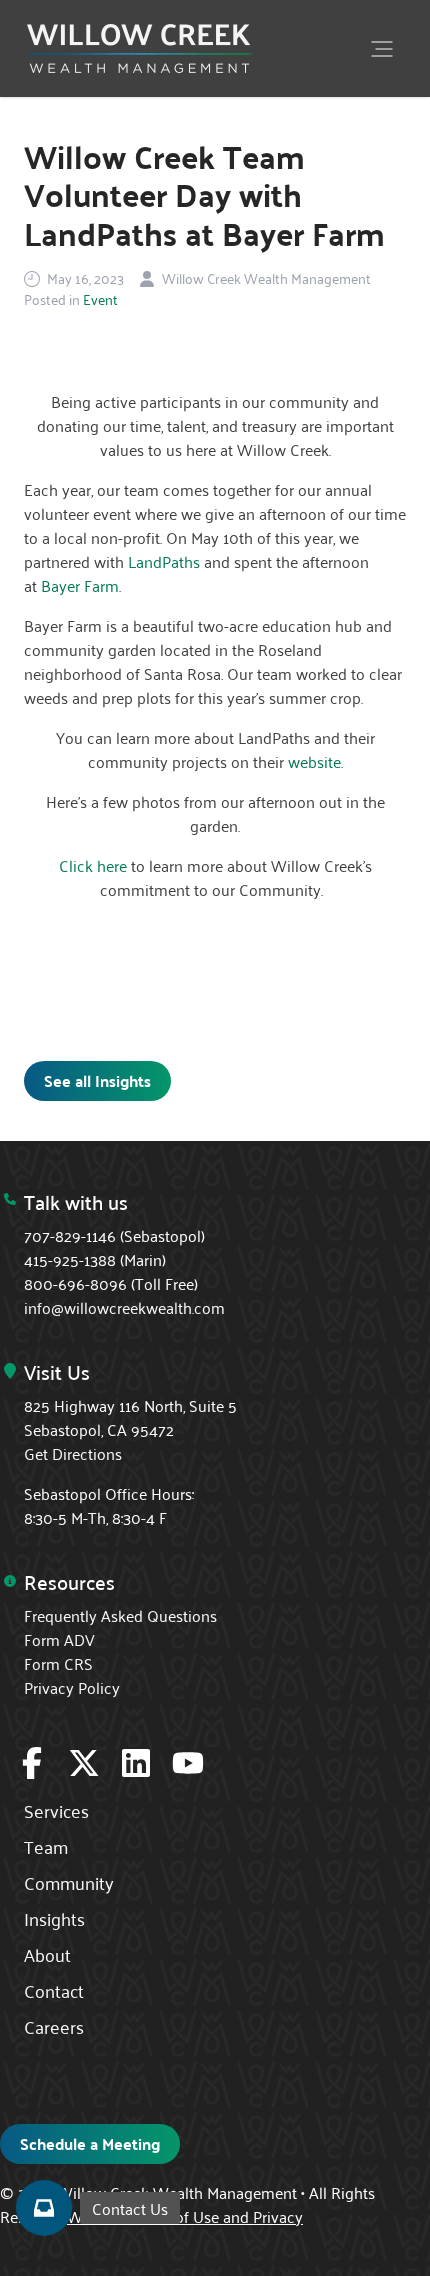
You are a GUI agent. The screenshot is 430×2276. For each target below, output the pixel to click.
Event (100, 299)
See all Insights (97, 1080)
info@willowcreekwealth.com (124, 1307)
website (314, 761)
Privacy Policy (72, 1687)
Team (46, 1846)
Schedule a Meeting (90, 2143)
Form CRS (58, 1663)
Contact (54, 1990)
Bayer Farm (80, 585)
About (47, 1954)
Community (69, 1882)
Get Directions (73, 1453)
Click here (93, 865)
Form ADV (59, 1639)
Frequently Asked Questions (120, 1615)
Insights (54, 1918)
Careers (54, 2026)
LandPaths (164, 561)
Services (56, 1810)
